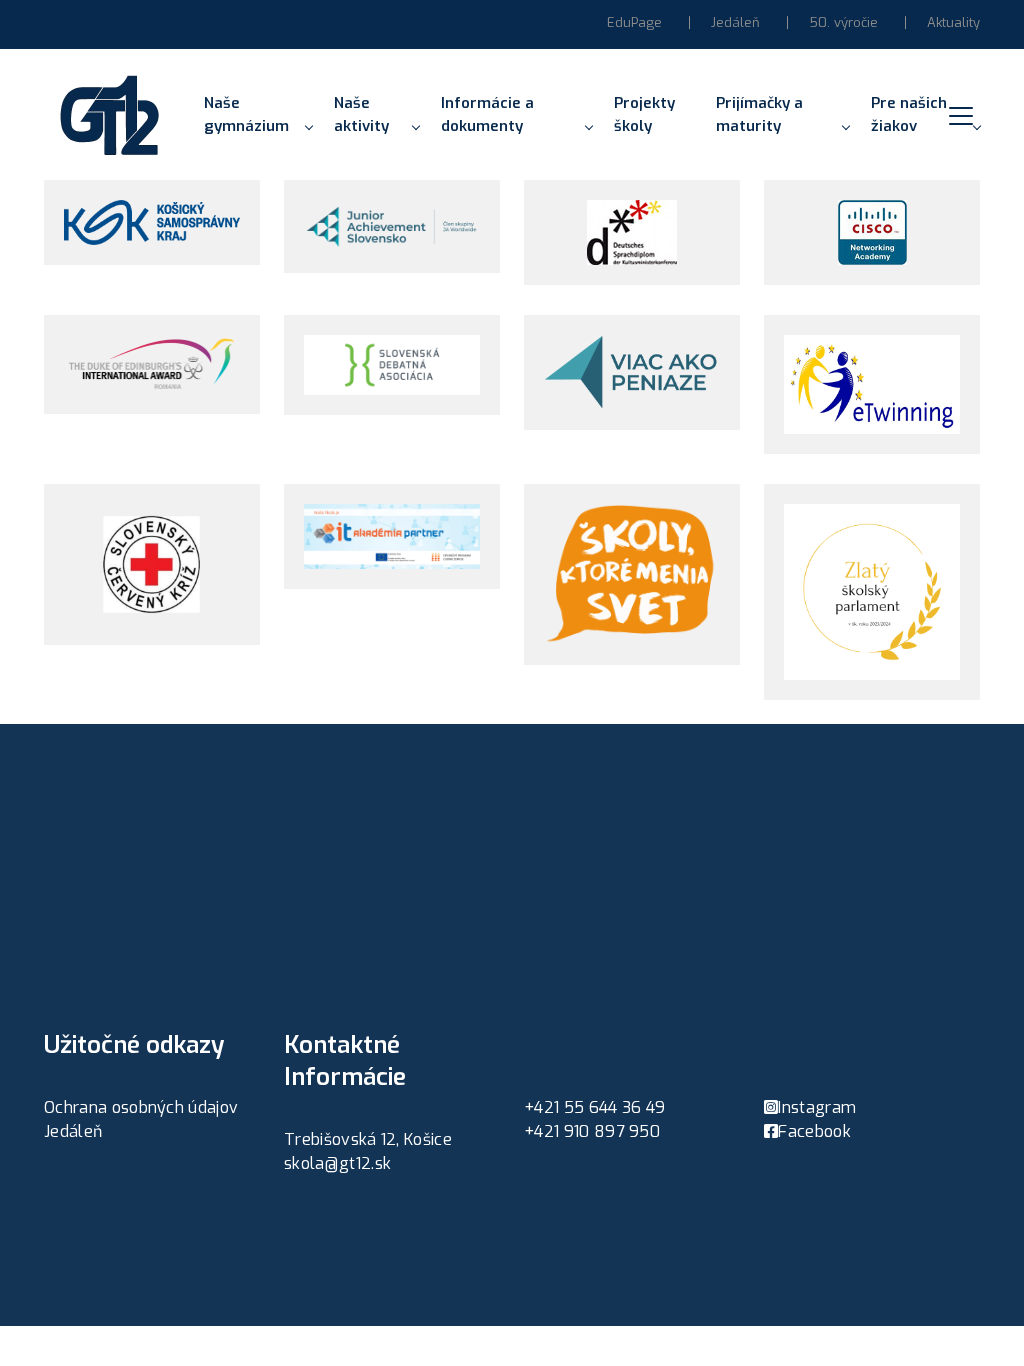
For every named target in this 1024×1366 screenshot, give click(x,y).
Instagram (817, 1107)
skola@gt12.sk (337, 1163)
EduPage (634, 22)
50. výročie (843, 22)
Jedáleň (735, 22)
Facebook (814, 1131)
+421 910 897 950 (592, 1131)
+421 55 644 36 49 (594, 1107)
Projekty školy (644, 114)
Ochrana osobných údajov (141, 1107)
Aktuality (953, 22)
